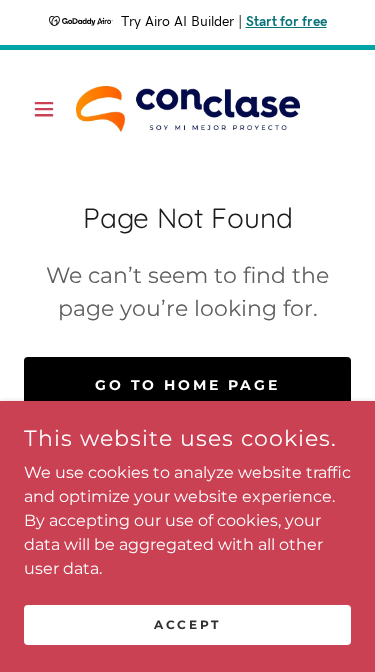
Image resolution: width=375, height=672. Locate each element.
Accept (187, 624)
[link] (188, 109)
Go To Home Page (188, 385)
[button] (48, 109)
